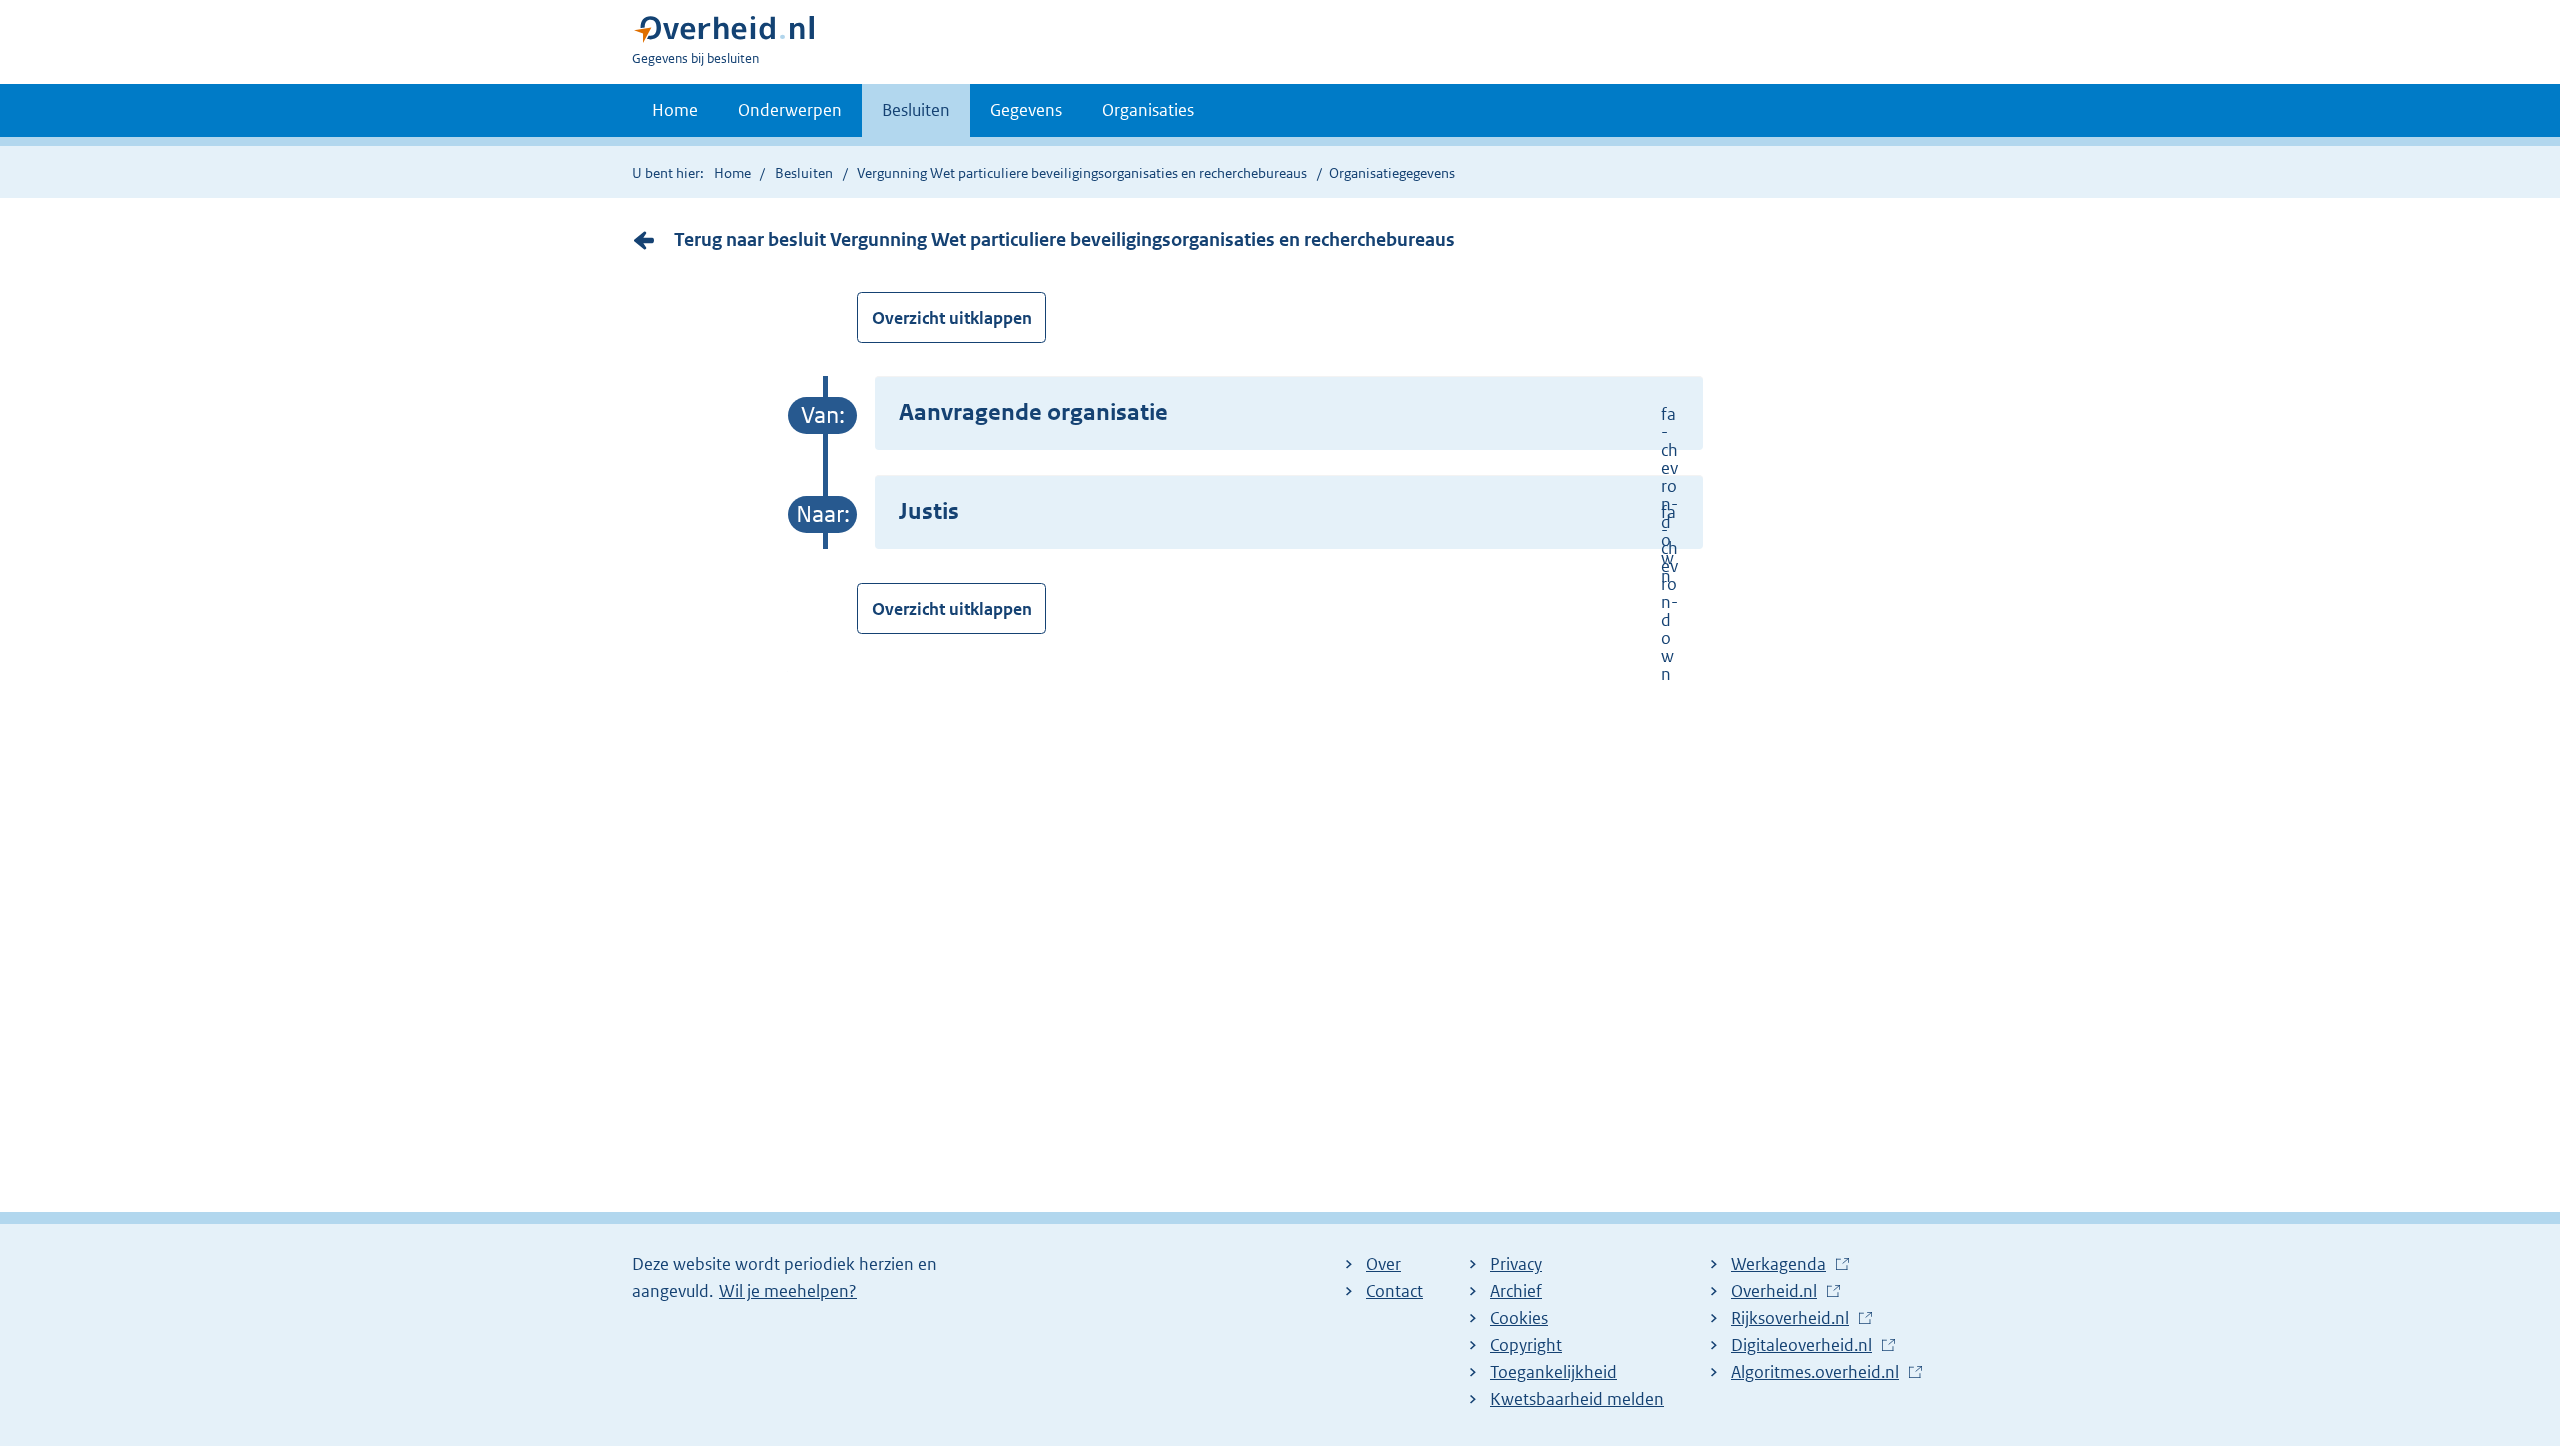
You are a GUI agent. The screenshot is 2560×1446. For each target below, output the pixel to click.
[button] (1289, 413)
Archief (1516, 1291)
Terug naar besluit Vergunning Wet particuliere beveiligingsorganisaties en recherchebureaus (1064, 239)
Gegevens (1026, 110)
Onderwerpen (790, 110)
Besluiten (916, 110)
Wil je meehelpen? (788, 1291)
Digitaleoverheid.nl (1806, 1346)
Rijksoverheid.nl (1795, 1319)
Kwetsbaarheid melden (1577, 1399)
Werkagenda (1783, 1265)
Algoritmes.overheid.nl (1820, 1373)
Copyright (1526, 1345)
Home (675, 110)
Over (1383, 1264)
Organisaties (1148, 110)
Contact (1394, 1291)
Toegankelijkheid (1553, 1372)
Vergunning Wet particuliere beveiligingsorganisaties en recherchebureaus (1082, 173)
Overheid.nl (1779, 1292)
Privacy (1516, 1264)
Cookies (1519, 1318)
